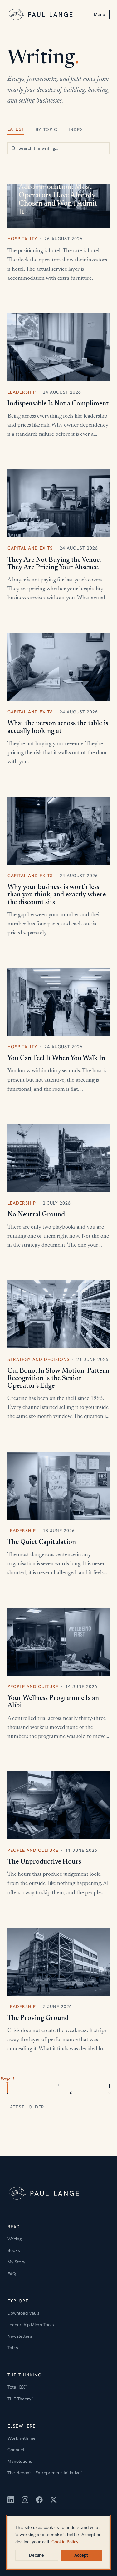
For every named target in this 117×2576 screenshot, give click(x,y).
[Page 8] (97, 2087)
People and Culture (33, 1686)
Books (14, 2250)
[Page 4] (46, 2087)
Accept (81, 2555)
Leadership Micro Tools (31, 2325)
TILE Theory (20, 2399)
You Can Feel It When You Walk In (56, 1059)
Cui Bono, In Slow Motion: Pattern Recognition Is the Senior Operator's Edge (58, 1379)
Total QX (17, 2387)
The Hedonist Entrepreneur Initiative (45, 2473)
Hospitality (22, 239)
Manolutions (20, 2461)
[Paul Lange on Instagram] (25, 2500)
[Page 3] (33, 2087)
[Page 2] (20, 2087)
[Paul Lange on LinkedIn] (11, 2500)
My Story (16, 2262)
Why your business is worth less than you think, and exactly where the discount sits (57, 895)
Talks (13, 2348)
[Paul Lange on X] (54, 2500)
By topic (46, 129)
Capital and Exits (30, 548)
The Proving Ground (38, 2018)
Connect (16, 2450)
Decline (37, 2555)
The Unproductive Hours (44, 1862)
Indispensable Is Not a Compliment (58, 404)
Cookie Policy (65, 2542)
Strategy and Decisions (39, 1359)
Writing (15, 2239)
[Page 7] (84, 2087)
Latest (16, 129)
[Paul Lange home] (41, 15)
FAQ (12, 2274)
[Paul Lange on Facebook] (39, 2500)
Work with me (22, 2438)
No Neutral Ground (36, 1215)
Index (76, 129)
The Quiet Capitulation (42, 1542)
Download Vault (23, 2313)
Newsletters (20, 2336)
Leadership (22, 392)
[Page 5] (59, 2087)
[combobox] (58, 148)
